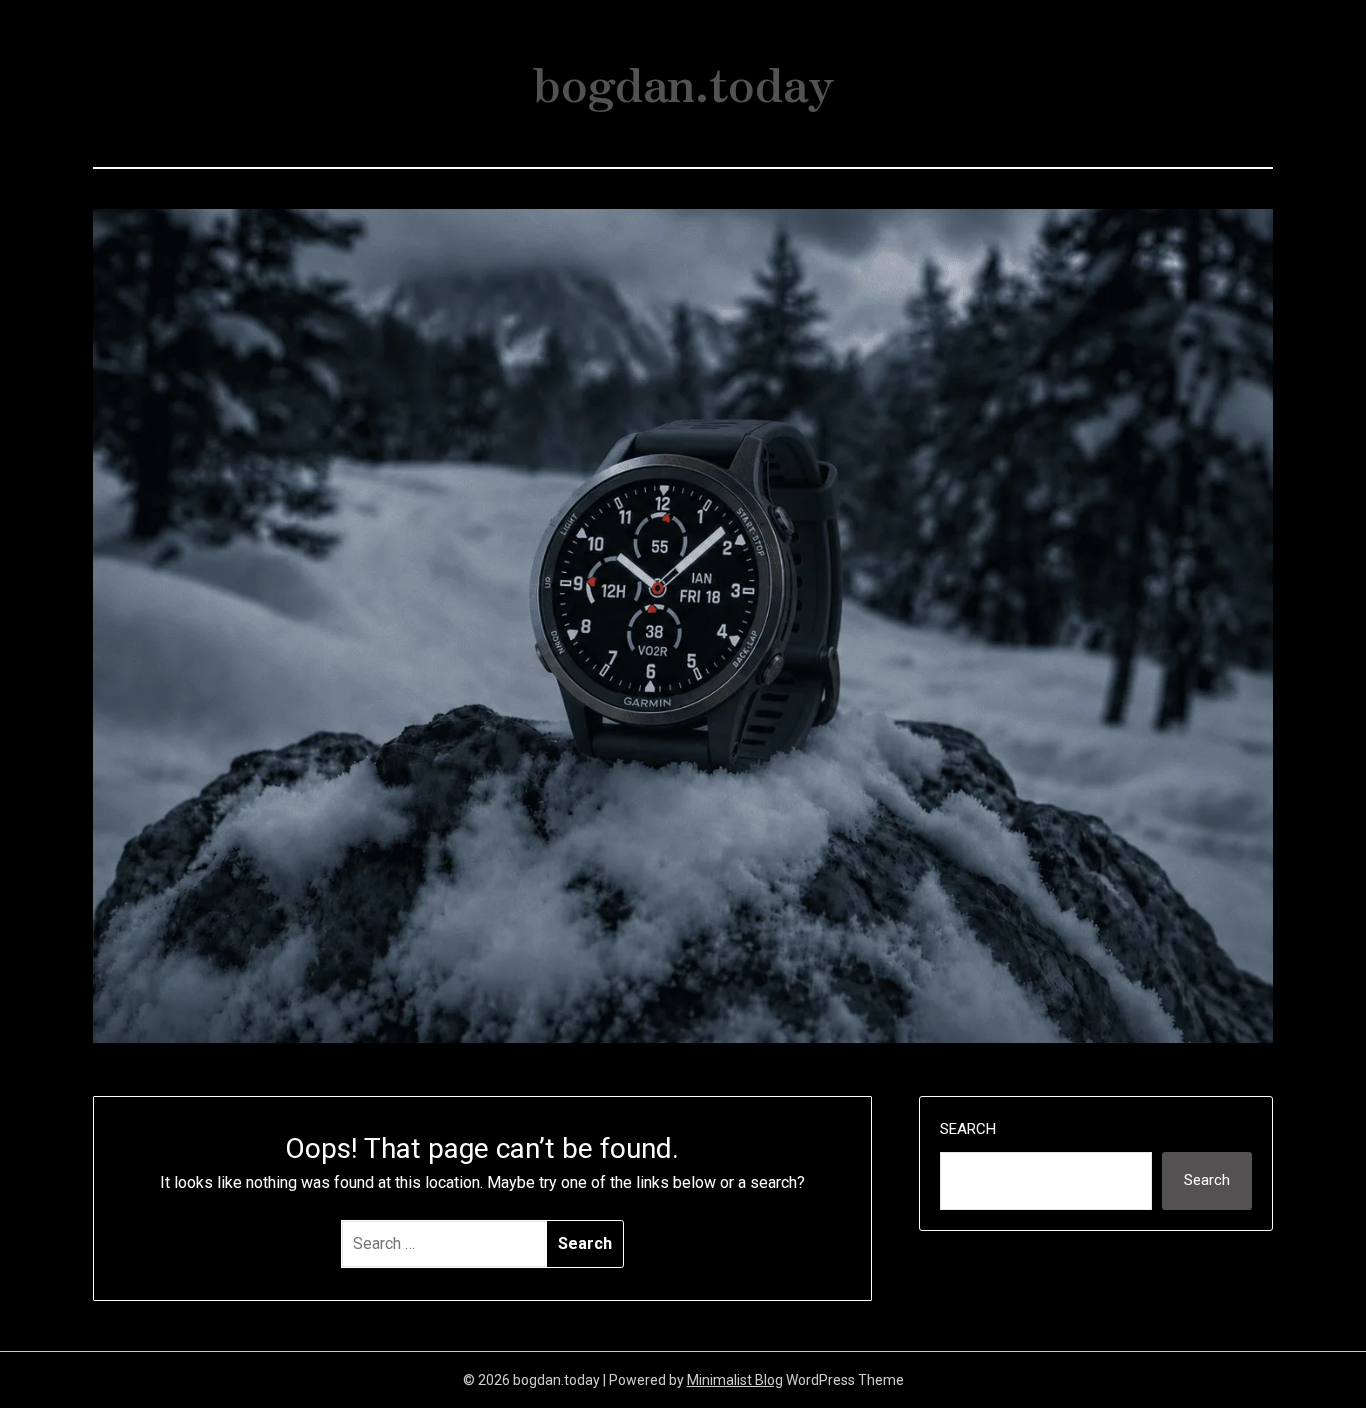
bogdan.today (683, 81)
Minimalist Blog (735, 1380)
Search (968, 1129)
